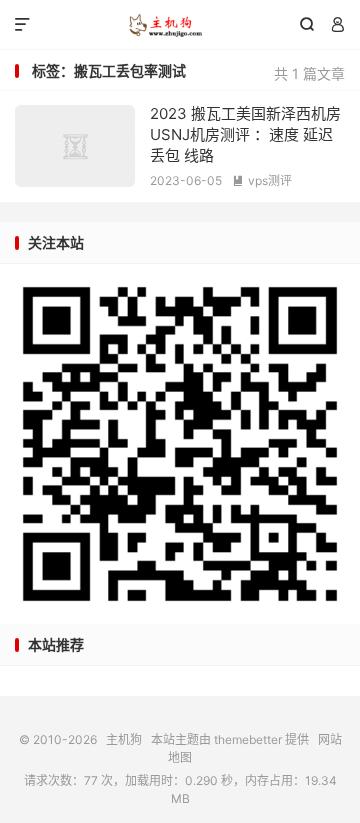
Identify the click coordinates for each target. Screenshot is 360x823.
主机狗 (180, 25)
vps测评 (262, 180)
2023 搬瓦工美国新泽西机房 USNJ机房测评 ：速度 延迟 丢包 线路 (245, 134)
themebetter (248, 739)
